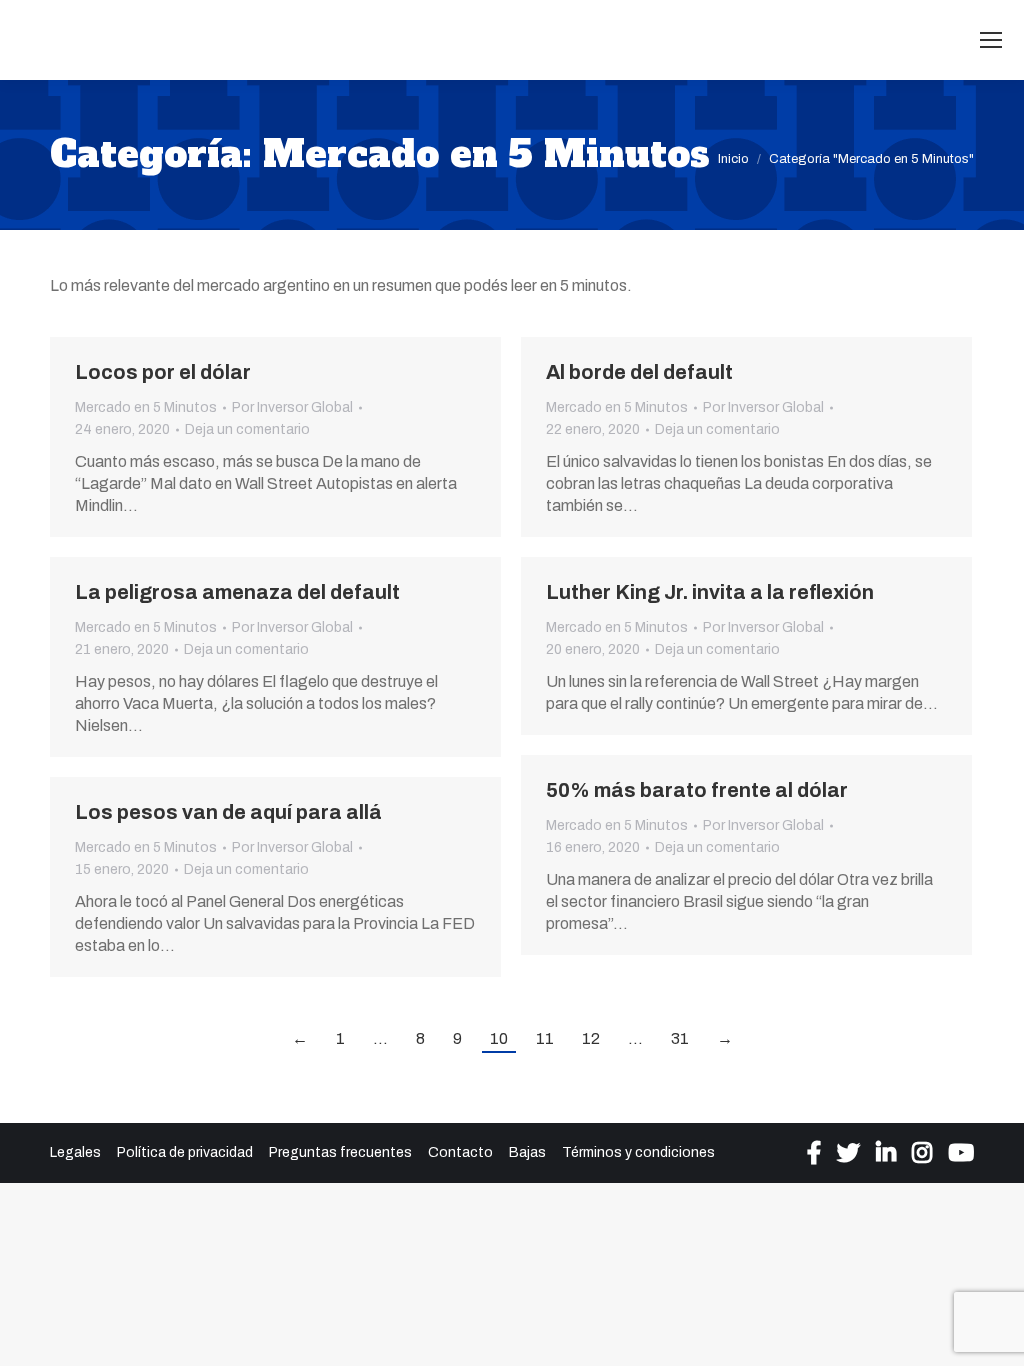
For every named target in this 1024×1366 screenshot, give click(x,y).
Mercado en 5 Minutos (146, 407)
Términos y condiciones (638, 1152)
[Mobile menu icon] (991, 40)
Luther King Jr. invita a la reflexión (710, 592)
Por (292, 407)
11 (545, 1038)
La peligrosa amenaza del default (237, 592)
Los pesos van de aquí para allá (228, 812)
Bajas (527, 1152)
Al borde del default (639, 372)
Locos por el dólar (163, 372)
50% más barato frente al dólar (697, 790)
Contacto (460, 1152)
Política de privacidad (185, 1152)
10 (499, 1038)
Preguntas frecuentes (340, 1152)
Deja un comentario (247, 429)
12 (591, 1038)
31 (680, 1038)
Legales (75, 1152)
